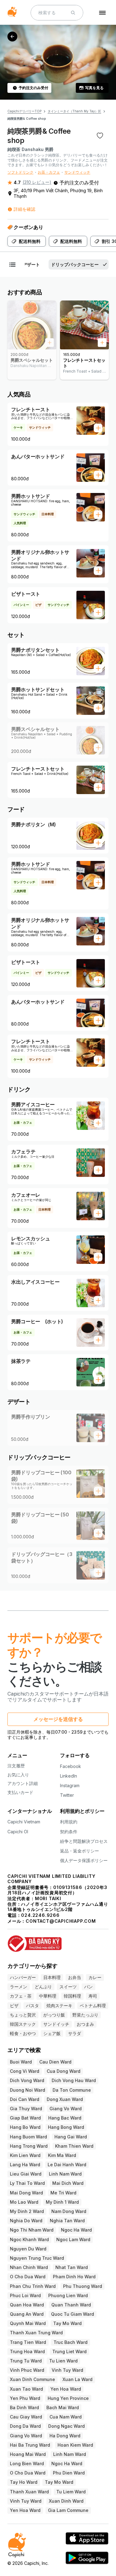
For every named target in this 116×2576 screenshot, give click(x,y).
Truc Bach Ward (71, 2342)
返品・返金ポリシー (79, 1851)
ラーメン (19, 1987)
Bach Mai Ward (63, 2407)
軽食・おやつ (23, 2033)
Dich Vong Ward (27, 2080)
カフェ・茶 (21, 1996)
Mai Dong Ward (26, 2193)
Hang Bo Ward (25, 2127)
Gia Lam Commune (68, 2510)
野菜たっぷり (85, 2015)
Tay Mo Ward (67, 2323)
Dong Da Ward (25, 2426)
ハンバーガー (23, 1977)
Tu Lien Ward (63, 2361)
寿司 (93, 1996)
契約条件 (69, 1832)
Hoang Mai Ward (28, 2454)
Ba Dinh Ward (24, 2407)
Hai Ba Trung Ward (30, 2445)
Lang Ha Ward (25, 2165)
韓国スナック (23, 2024)
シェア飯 (52, 2033)
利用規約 (69, 1822)
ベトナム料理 (93, 2005)
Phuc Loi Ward (25, 2295)
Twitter (67, 1795)
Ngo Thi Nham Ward (32, 2230)
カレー (95, 1977)
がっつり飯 (54, 2015)
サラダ (75, 2033)
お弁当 (75, 1977)
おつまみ (85, 2024)
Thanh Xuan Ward (29, 2492)
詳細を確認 (24, 209)
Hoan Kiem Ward (75, 2445)
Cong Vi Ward (25, 2071)
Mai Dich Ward (68, 2183)
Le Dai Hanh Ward (67, 2165)
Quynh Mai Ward (28, 2323)
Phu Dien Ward (69, 2473)
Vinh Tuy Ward (67, 2370)
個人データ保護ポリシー (84, 1860)
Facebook (71, 1766)
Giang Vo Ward (66, 2109)
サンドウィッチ (77, 172)
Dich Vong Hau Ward (74, 2080)
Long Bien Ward (27, 2464)
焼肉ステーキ (59, 2005)
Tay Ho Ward (24, 2482)
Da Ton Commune (72, 2090)
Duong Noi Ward (28, 2090)
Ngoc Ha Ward (76, 2230)
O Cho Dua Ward (28, 2277)
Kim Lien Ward (25, 2155)
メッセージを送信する (58, 1719)
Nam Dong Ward (69, 2211)
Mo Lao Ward (24, 2202)
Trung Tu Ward (26, 2361)
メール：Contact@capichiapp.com (52, 1921)
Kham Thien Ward (74, 2146)
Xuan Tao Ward (26, 2389)
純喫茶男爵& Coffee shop (27, 119)
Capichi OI (18, 1832)
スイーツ (68, 1987)
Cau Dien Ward (55, 2062)
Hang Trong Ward (29, 2146)
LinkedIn (69, 1776)
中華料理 (48, 1996)
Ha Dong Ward (65, 2436)
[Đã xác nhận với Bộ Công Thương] (58, 1941)
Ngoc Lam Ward (73, 2239)
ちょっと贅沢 (23, 2015)
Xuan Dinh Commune (32, 2379)
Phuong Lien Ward (68, 2295)
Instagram (70, 1785)
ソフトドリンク (20, 172)
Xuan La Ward (77, 2379)
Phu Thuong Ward (83, 2286)
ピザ (14, 2005)
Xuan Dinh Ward (66, 2501)
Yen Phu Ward (25, 2398)
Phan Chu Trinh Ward (33, 2286)
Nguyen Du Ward (28, 2249)
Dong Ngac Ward (67, 2426)
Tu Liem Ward (71, 2492)
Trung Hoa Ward (27, 2351)
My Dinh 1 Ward (62, 2202)
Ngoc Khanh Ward (29, 2239)
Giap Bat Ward (25, 2118)
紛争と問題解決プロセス (84, 1841)
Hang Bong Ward (66, 2127)
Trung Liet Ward (69, 2351)
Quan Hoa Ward (27, 2305)
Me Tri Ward (63, 2193)
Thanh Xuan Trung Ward (36, 2333)
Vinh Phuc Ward (27, 2370)
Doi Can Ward (25, 2099)
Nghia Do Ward (26, 2221)
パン (88, 1987)
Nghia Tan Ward (67, 2221)
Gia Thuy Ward (26, 2109)
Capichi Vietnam (24, 1822)
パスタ (32, 2005)
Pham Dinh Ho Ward (74, 2277)
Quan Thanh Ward (71, 2305)
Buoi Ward (21, 2062)
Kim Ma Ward (62, 2155)
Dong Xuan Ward (65, 2099)
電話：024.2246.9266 (34, 1915)
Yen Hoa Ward (66, 2389)
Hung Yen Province (68, 2398)
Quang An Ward (27, 2314)
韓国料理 (72, 1996)
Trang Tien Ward (28, 2342)
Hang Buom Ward (28, 2137)
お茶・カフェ (49, 172)
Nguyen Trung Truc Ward (37, 2258)
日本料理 (52, 1977)
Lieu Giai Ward (26, 2174)
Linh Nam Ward (65, 2174)
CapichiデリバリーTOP (24, 111)
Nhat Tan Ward (72, 2267)
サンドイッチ (56, 2024)
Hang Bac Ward (65, 2118)
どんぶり (43, 1987)
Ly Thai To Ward (27, 2183)
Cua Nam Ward (66, 2417)
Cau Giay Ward (26, 2417)
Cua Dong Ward (64, 2071)
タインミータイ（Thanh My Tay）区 (74, 111)
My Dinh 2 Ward (27, 2211)
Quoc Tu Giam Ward (73, 2314)
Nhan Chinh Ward (29, 2267)
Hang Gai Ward (71, 2137)
